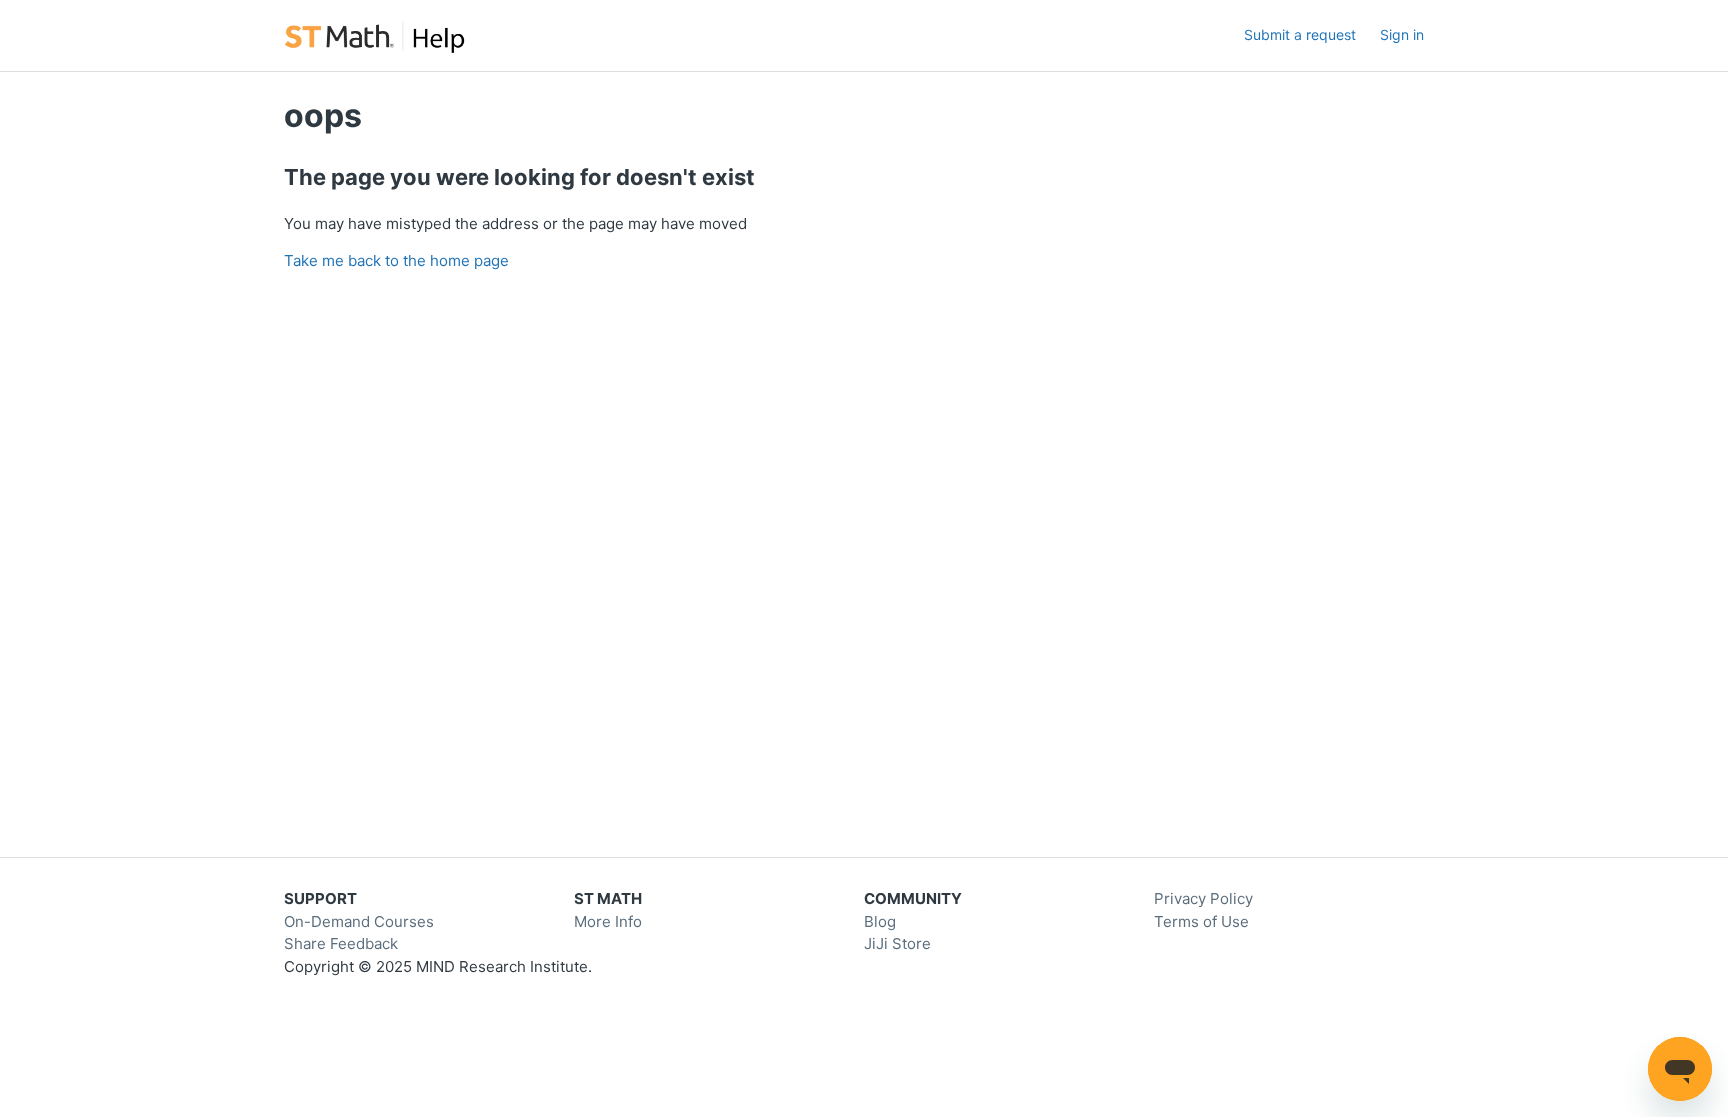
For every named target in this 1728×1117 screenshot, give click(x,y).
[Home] (374, 35)
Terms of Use (1201, 921)
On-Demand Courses (359, 921)
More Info (608, 921)
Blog (880, 921)
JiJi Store (897, 943)
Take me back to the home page (396, 260)
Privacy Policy (1203, 898)
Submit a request (1300, 34)
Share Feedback (341, 943)
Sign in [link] (1402, 34)
